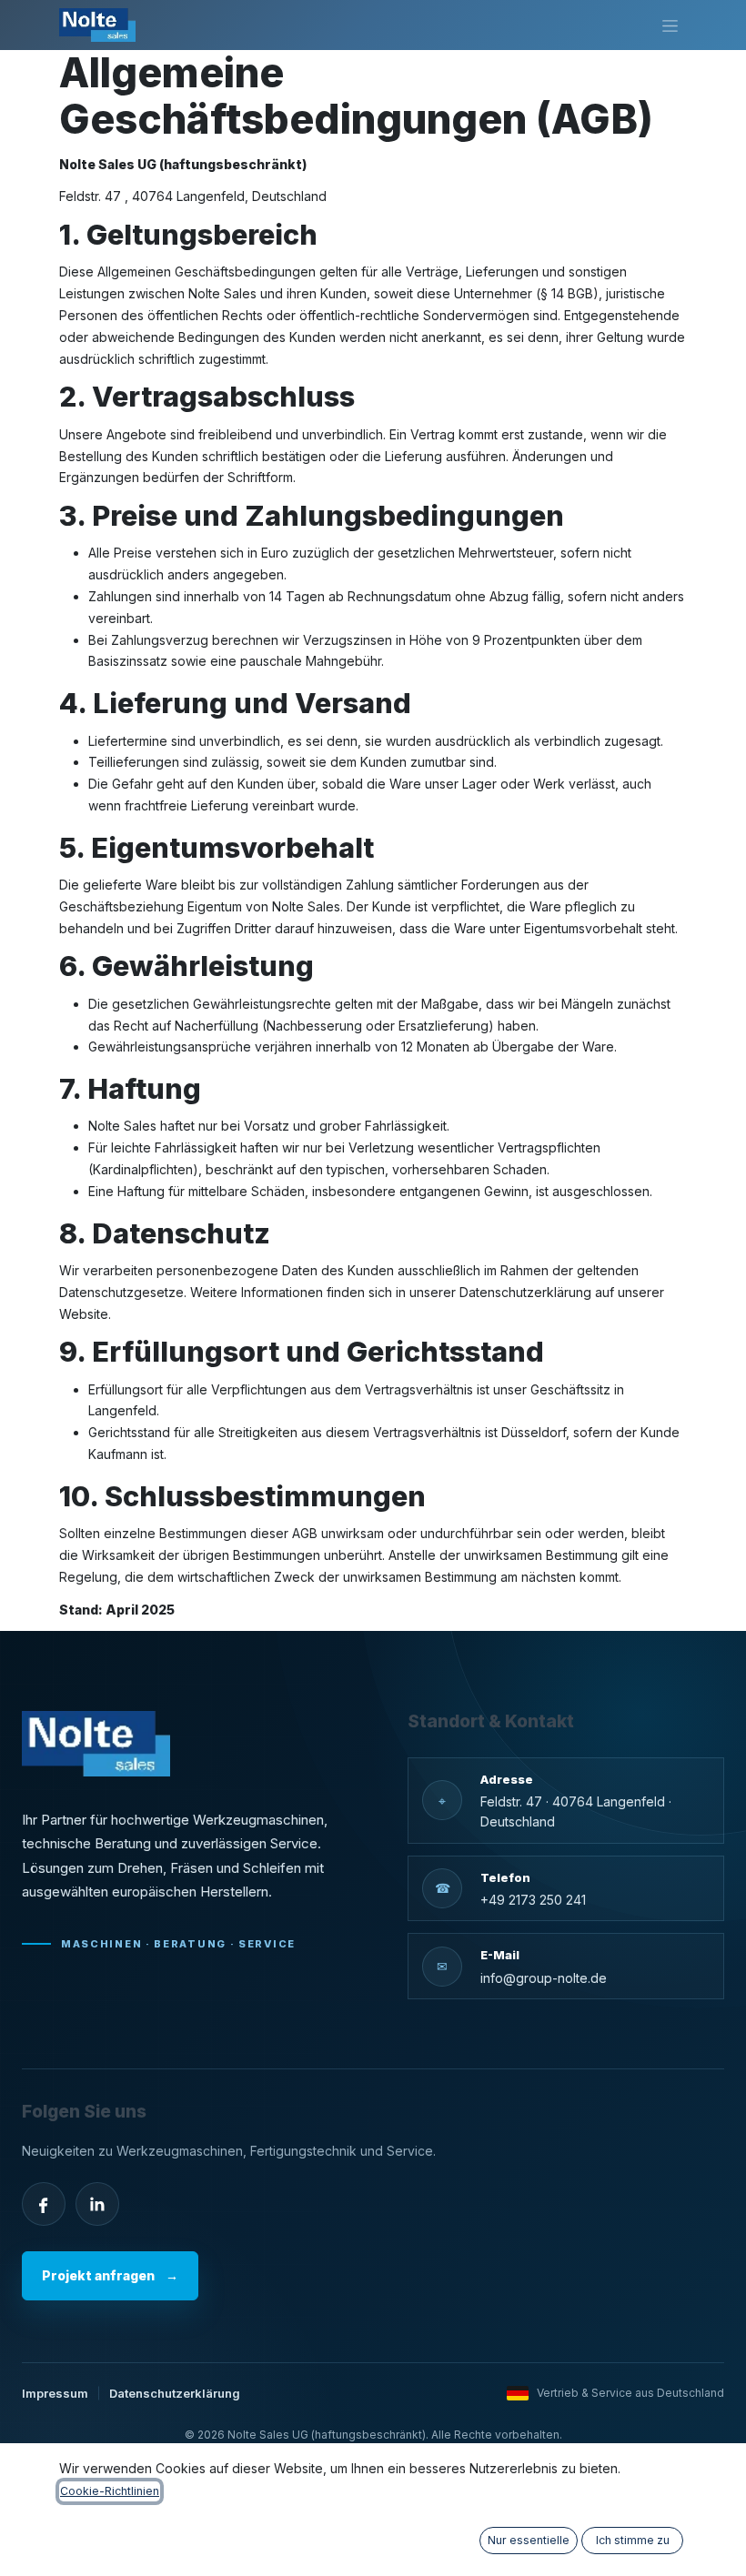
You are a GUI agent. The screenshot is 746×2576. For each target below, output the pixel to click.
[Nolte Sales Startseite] (96, 1744)
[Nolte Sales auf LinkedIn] (97, 2204)
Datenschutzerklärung (175, 2393)
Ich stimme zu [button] (633, 2540)
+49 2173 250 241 (533, 1900)
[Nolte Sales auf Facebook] (44, 2204)
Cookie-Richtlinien (110, 2491)
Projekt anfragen (110, 2275)
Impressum (55, 2393)
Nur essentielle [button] (529, 2540)
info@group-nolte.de (544, 1978)
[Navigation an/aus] (670, 25)
